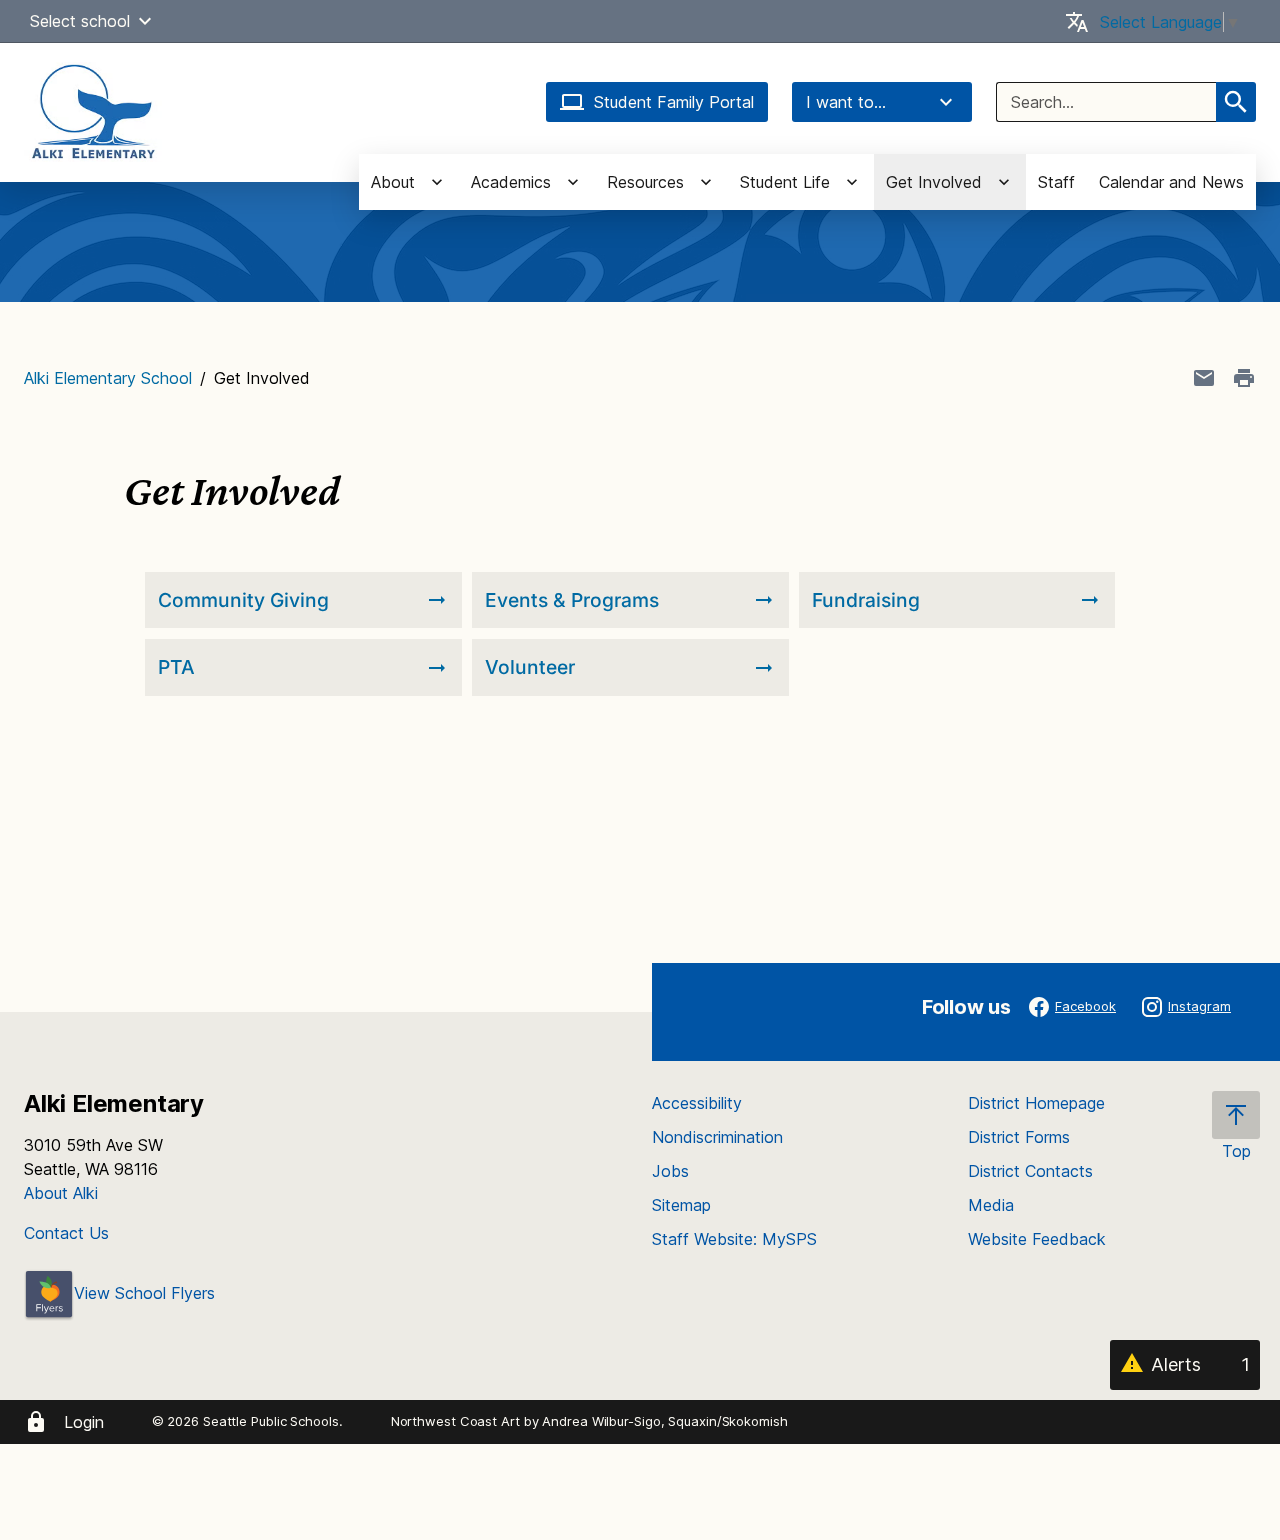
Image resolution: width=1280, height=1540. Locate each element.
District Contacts (1030, 1171)
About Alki (61, 1193)
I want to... (846, 102)
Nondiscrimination (717, 1137)
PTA (176, 667)
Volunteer (530, 667)
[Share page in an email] (1204, 378)
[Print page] (1244, 378)
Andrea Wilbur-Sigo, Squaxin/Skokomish (664, 1421)
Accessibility (697, 1103)
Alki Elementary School (108, 378)
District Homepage (1036, 1103)
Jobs (670, 1171)
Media (991, 1205)
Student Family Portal (674, 102)
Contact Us (66, 1233)
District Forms (1019, 1137)
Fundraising (866, 600)
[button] (145, 21)
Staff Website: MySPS (734, 1239)
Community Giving (243, 600)
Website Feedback (1037, 1239)
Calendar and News (1171, 182)
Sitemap (681, 1205)
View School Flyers (144, 1293)
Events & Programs (572, 600)
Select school (80, 21)
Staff (1056, 182)
